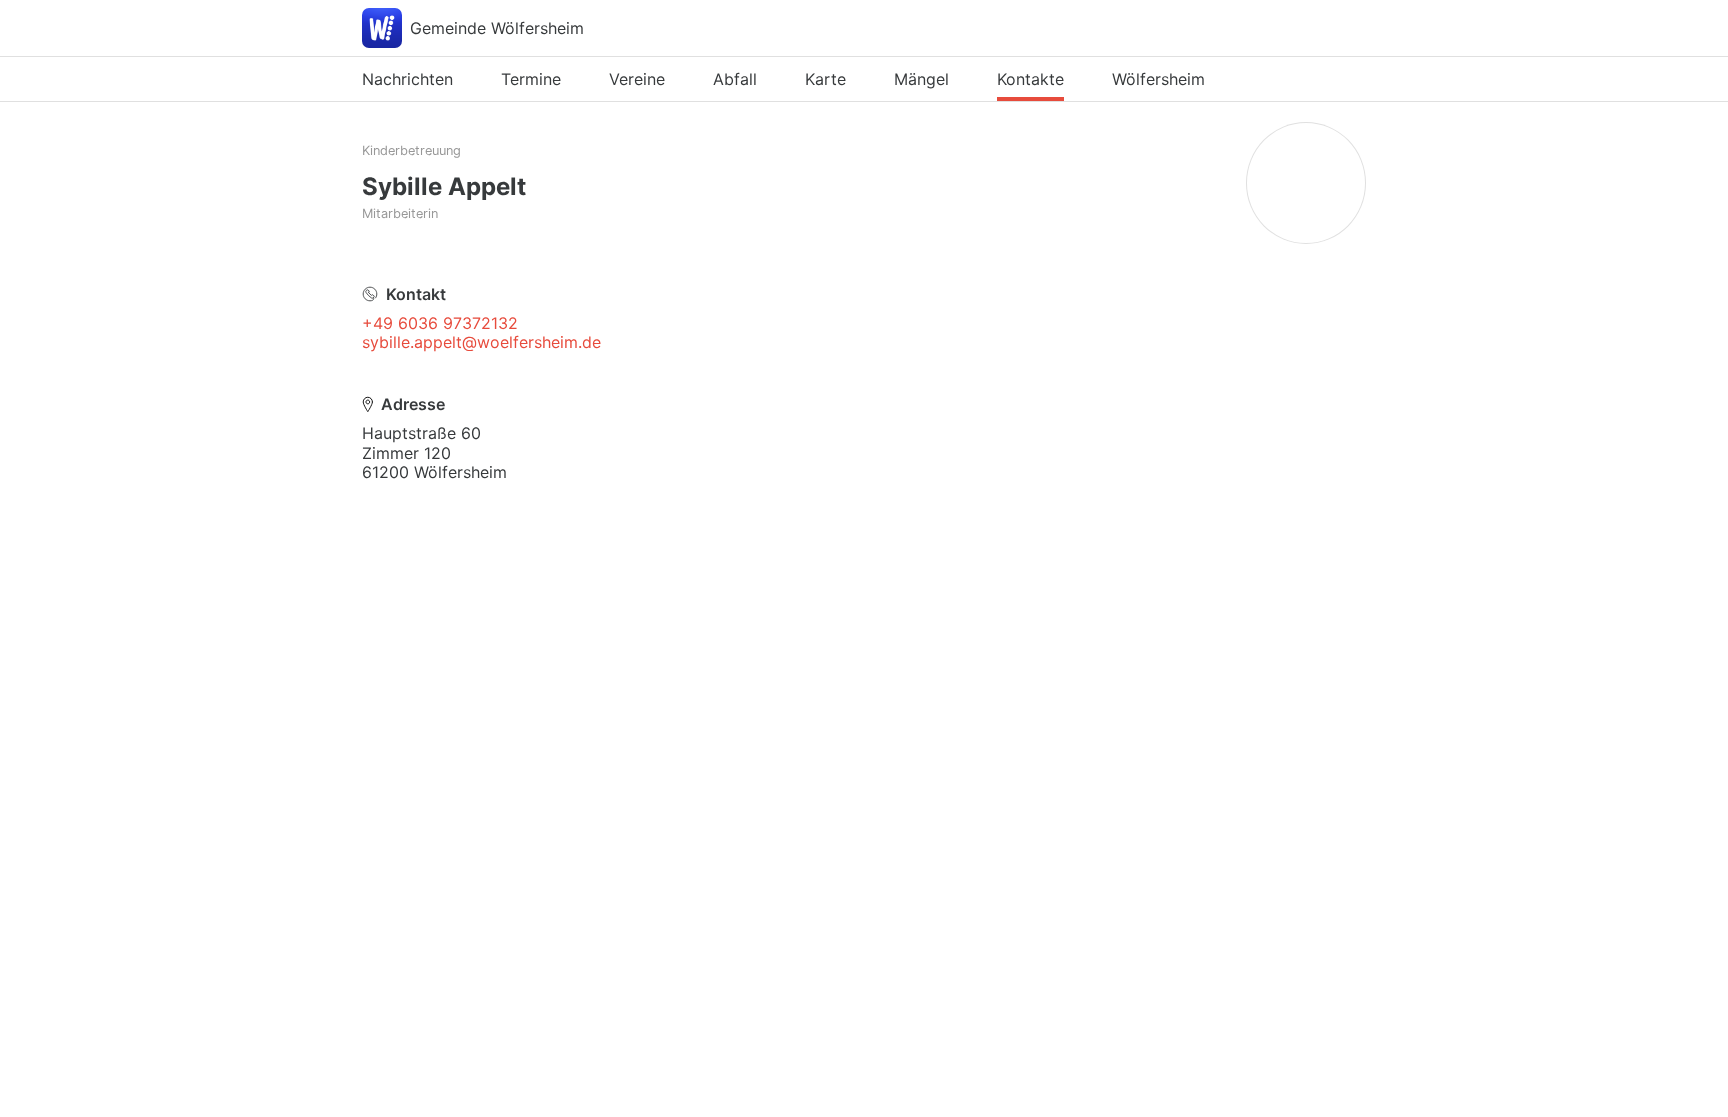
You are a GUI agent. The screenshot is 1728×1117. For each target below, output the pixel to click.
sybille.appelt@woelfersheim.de (481, 342)
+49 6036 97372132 (440, 323)
